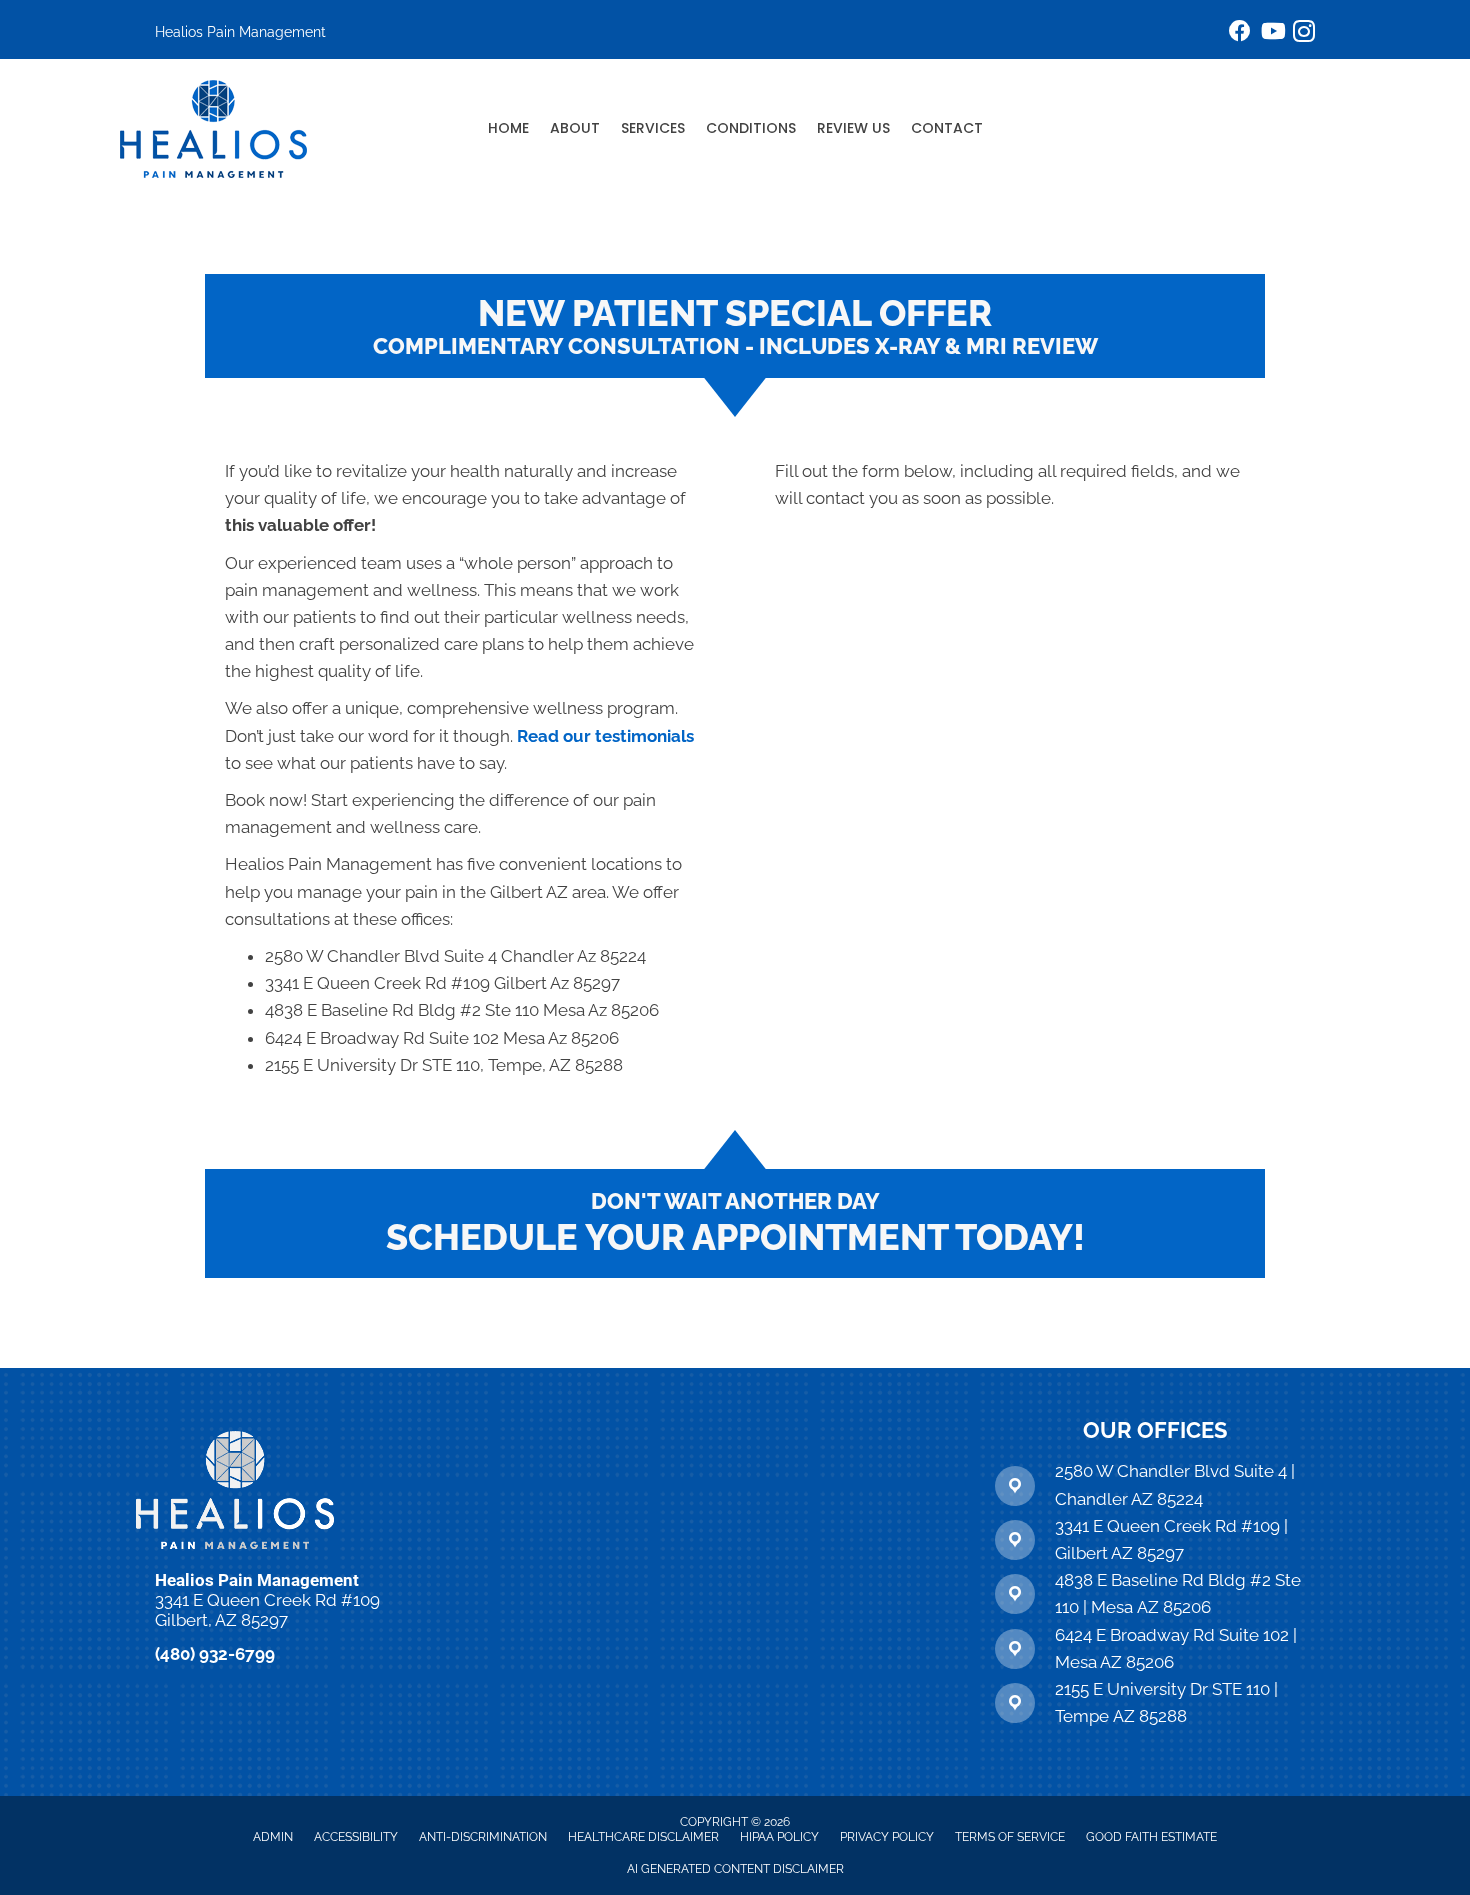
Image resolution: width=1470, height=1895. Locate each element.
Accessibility (356, 1837)
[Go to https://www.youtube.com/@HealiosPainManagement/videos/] (1272, 33)
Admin (273, 1837)
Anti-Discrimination (483, 1837)
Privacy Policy (887, 1837)
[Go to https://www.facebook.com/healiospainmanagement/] (1240, 33)
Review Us (853, 128)
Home (508, 128)
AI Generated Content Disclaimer (735, 1869)
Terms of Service (1010, 1837)
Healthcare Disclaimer (643, 1837)
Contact (947, 128)
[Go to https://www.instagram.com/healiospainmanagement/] (1304, 34)
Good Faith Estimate (1151, 1837)
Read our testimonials (605, 736)
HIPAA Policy (779, 1837)
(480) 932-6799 (215, 1654)
